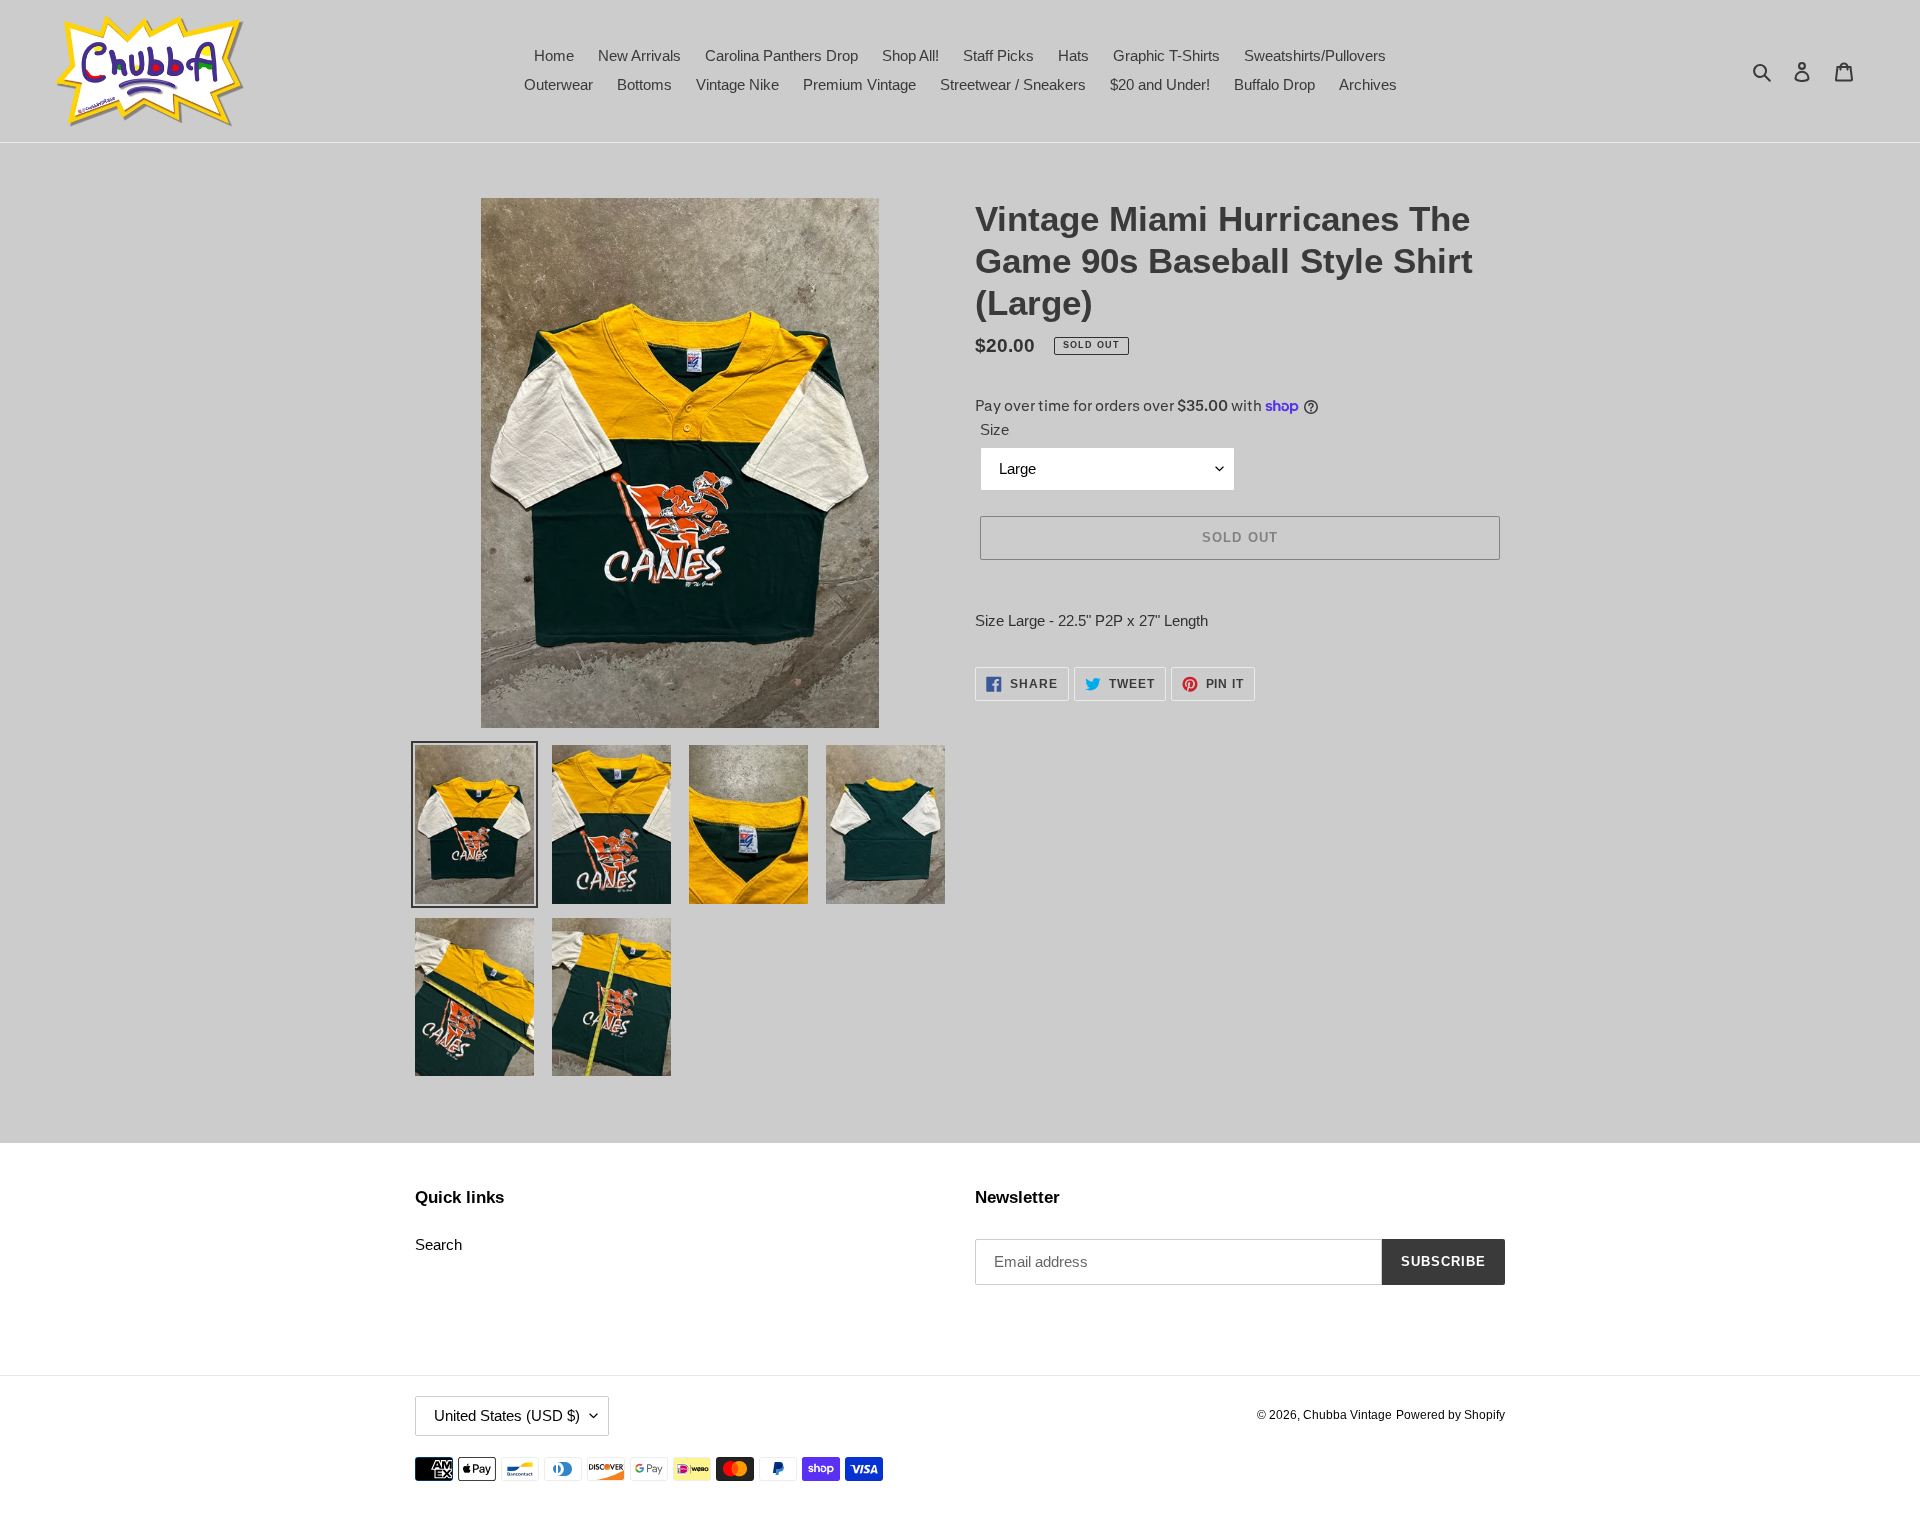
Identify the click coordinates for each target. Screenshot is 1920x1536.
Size (994, 429)
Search (438, 1244)
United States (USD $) (507, 1415)
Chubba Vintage (1347, 1415)
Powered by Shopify (1450, 1415)
